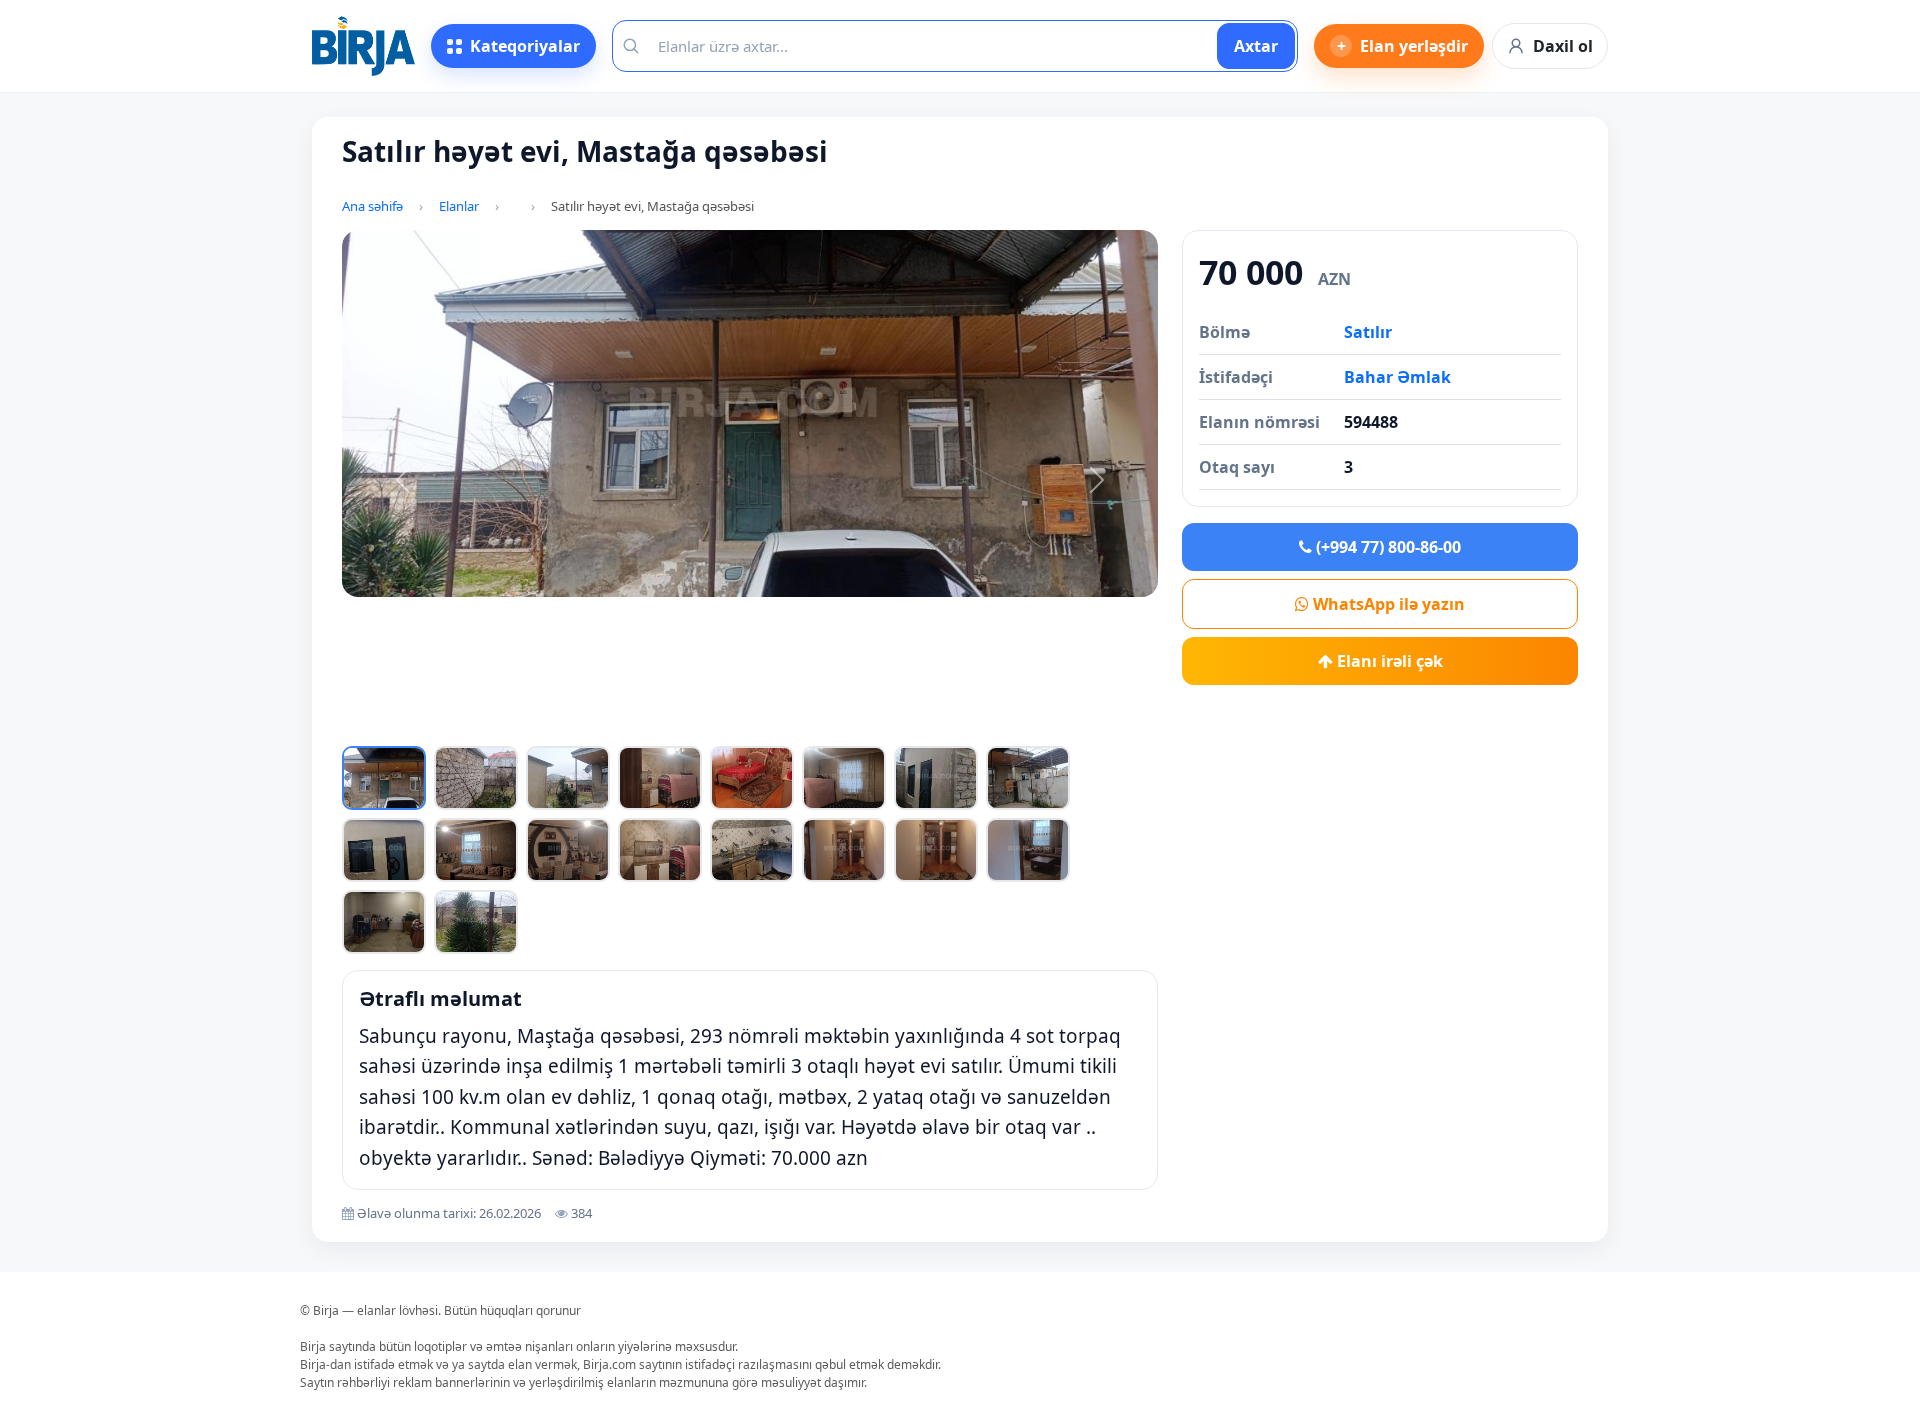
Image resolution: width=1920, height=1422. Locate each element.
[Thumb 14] (844, 850)
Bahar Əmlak (1397, 377)
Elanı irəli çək (1388, 661)
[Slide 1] (480, 726)
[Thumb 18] (476, 922)
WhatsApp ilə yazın (1387, 604)
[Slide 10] (766, 726)
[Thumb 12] (660, 850)
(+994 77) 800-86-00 (1386, 547)
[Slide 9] (734, 726)
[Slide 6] (639, 726)
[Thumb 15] (936, 850)
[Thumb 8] (1028, 778)
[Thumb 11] (568, 850)
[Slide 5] (607, 726)
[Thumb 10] (476, 850)
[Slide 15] (925, 726)
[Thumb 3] (568, 778)
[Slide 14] (893, 726)
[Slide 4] (576, 726)
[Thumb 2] (476, 778)
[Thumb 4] (660, 778)
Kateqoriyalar (525, 46)
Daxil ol (1563, 46)
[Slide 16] (956, 726)
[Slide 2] (512, 726)
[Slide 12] (829, 726)
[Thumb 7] (936, 778)
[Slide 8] (703, 726)
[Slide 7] (671, 726)
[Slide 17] (988, 726)
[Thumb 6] (844, 778)
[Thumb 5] (752, 778)
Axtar (1256, 46)
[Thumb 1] (384, 778)
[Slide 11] (798, 726)
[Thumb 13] (752, 850)
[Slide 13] (861, 726)
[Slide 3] (544, 726)
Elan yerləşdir (1403, 46)
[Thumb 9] (384, 850)
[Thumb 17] (384, 922)
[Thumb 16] (1028, 850)
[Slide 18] (1020, 726)
